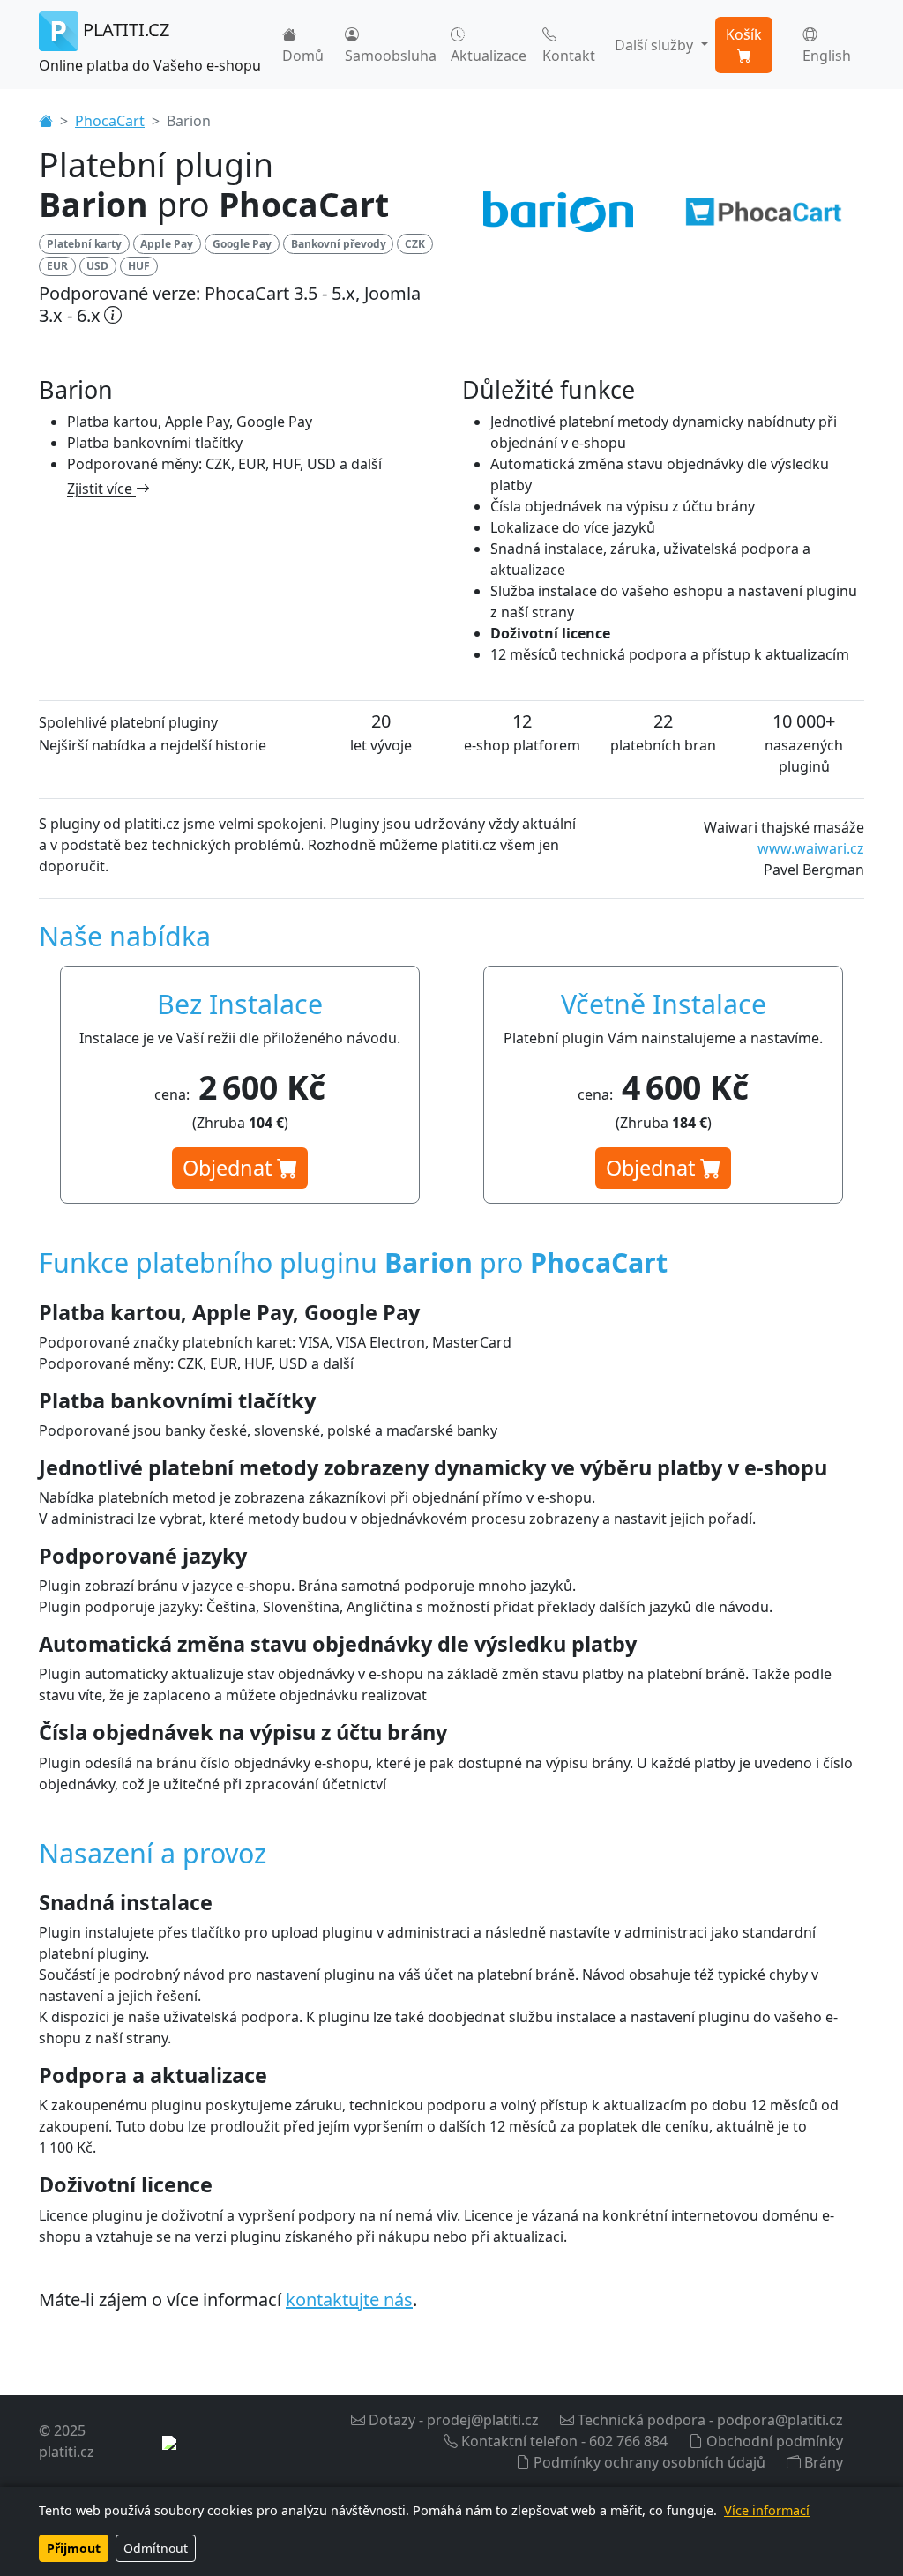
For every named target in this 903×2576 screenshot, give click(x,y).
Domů (303, 56)
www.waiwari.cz (811, 848)
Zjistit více (101, 489)
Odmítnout (156, 2548)
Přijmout (74, 2548)
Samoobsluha (391, 56)
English (827, 56)
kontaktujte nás (349, 2300)
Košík (744, 34)
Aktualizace (489, 56)
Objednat (230, 1168)
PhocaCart (110, 121)
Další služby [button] (656, 45)
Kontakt (569, 56)
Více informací (767, 2510)
